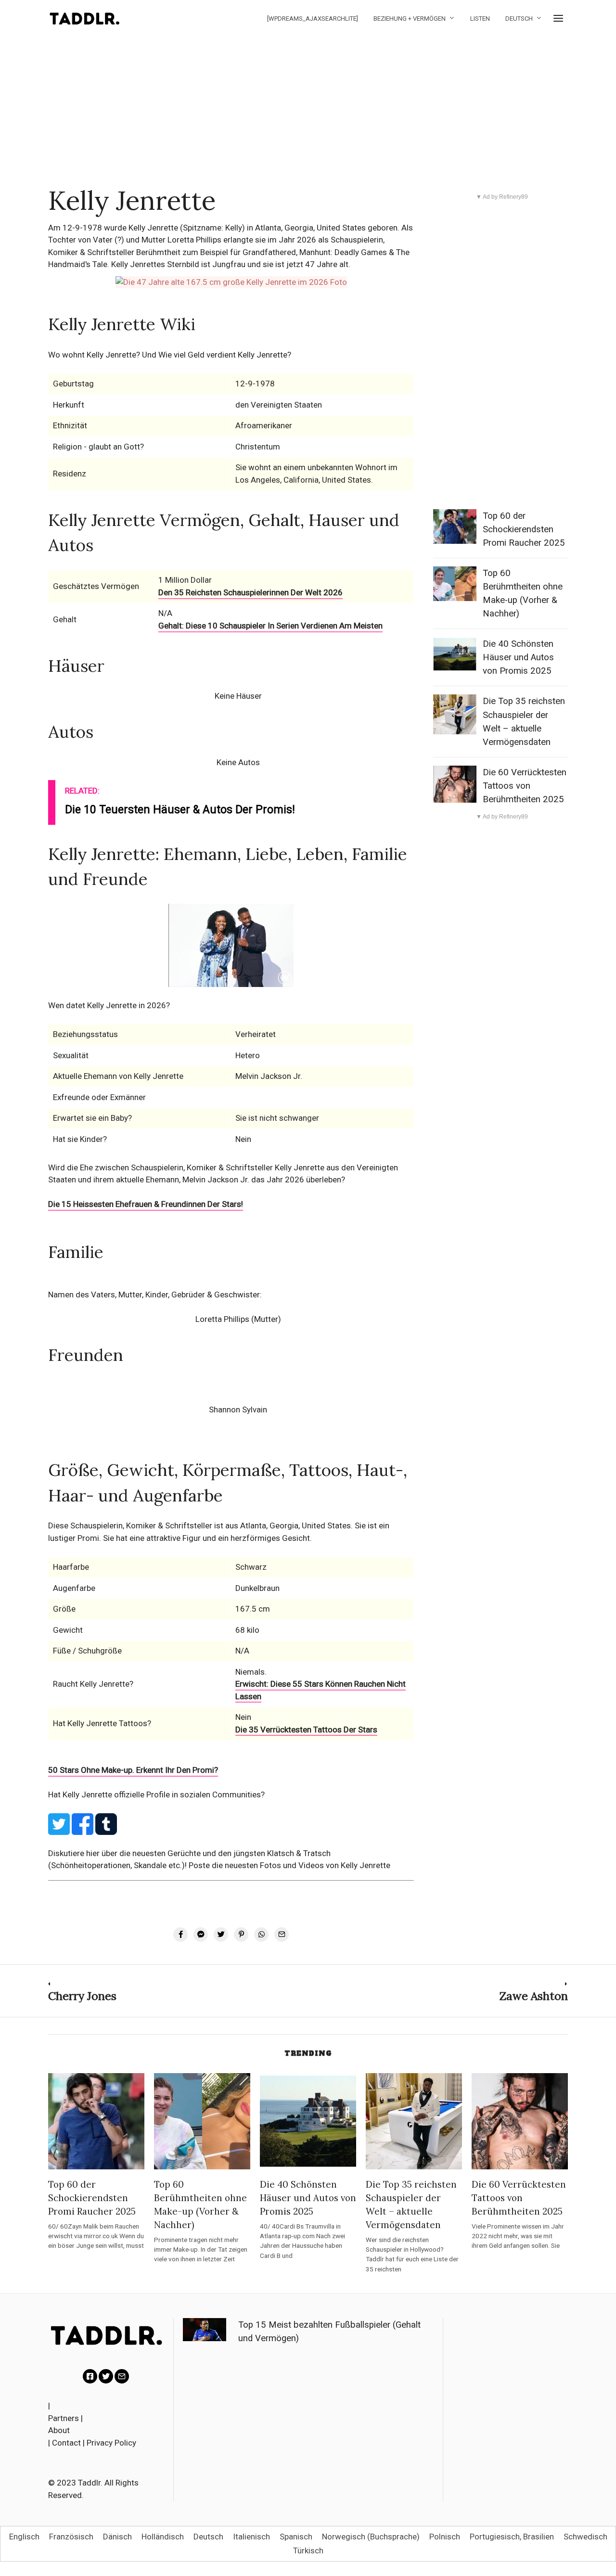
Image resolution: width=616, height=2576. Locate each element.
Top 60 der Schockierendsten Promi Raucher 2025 (524, 529)
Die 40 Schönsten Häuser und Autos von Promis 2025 (518, 657)
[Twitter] (106, 2376)
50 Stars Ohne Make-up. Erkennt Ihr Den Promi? (133, 1770)
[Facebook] (90, 2376)
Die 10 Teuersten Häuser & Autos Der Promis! (180, 810)
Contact (66, 2443)
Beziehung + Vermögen (410, 19)
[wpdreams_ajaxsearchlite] (313, 19)
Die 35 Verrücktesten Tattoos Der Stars (306, 1730)
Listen (480, 19)
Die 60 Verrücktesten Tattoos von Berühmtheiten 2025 (525, 786)
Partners (64, 2418)
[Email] (122, 2376)
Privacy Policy (111, 2443)
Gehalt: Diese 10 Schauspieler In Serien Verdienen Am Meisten (270, 626)
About (59, 2430)
